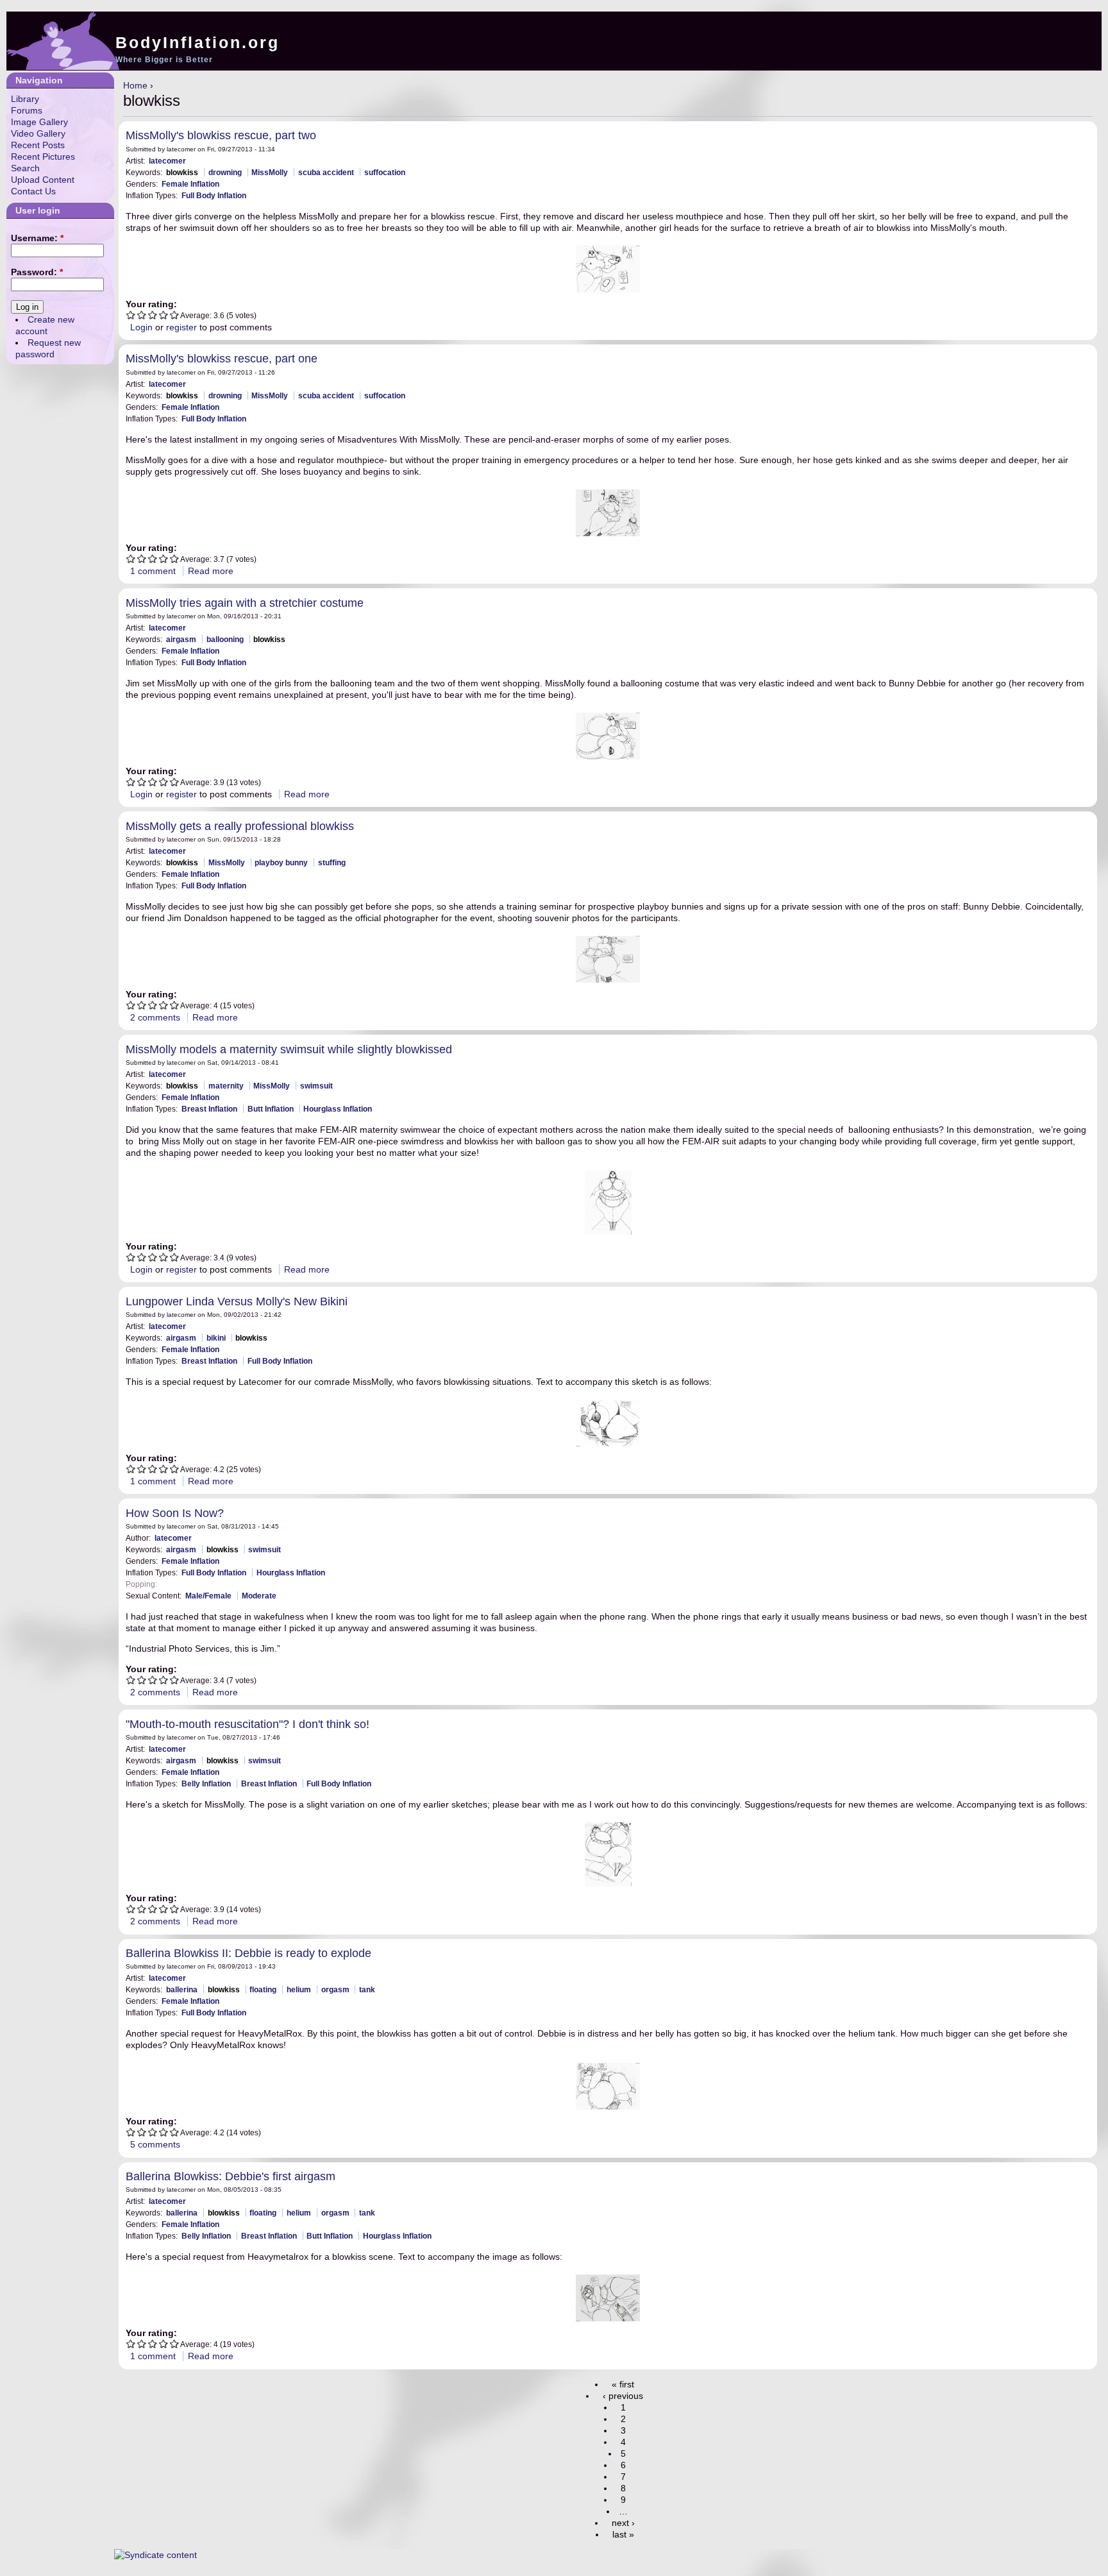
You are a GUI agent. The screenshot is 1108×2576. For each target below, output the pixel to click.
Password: (37, 272)
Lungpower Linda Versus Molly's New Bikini (237, 1301)
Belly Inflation (206, 1784)
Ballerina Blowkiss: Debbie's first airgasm (231, 2176)
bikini (216, 1338)
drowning (225, 172)
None (171, 1584)
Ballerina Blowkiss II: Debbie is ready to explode (248, 1953)
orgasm (335, 1989)
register (181, 327)
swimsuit (316, 1086)
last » (623, 2534)
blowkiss (182, 172)
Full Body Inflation (214, 195)
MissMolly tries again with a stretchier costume (245, 603)
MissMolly (270, 172)
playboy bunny (281, 862)
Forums (27, 110)
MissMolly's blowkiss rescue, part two (221, 135)
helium (299, 1989)
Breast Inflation (209, 1109)
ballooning (225, 639)
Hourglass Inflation (338, 1109)
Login (141, 327)
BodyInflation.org (197, 42)
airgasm (181, 639)
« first (623, 2384)
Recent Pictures (43, 157)
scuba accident (326, 172)
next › (623, 2523)
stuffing (332, 862)
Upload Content (43, 180)
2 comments (155, 1017)
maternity (226, 1086)
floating (263, 1989)
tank (367, 1989)
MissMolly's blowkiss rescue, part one (222, 359)
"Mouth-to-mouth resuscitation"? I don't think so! (248, 1724)
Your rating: (151, 304)
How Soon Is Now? (175, 1513)
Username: (37, 238)
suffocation (385, 172)
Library (25, 99)
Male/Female (208, 1596)
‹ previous (623, 2396)
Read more (211, 571)
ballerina (182, 1989)
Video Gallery (38, 133)
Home (135, 85)
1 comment (153, 571)
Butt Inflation (271, 1109)
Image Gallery (39, 122)
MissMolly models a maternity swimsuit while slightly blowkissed (289, 1049)
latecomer (167, 161)
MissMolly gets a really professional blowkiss (240, 826)
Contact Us (33, 191)
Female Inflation (190, 184)
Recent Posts (38, 145)
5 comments (155, 2144)
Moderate (259, 1596)
